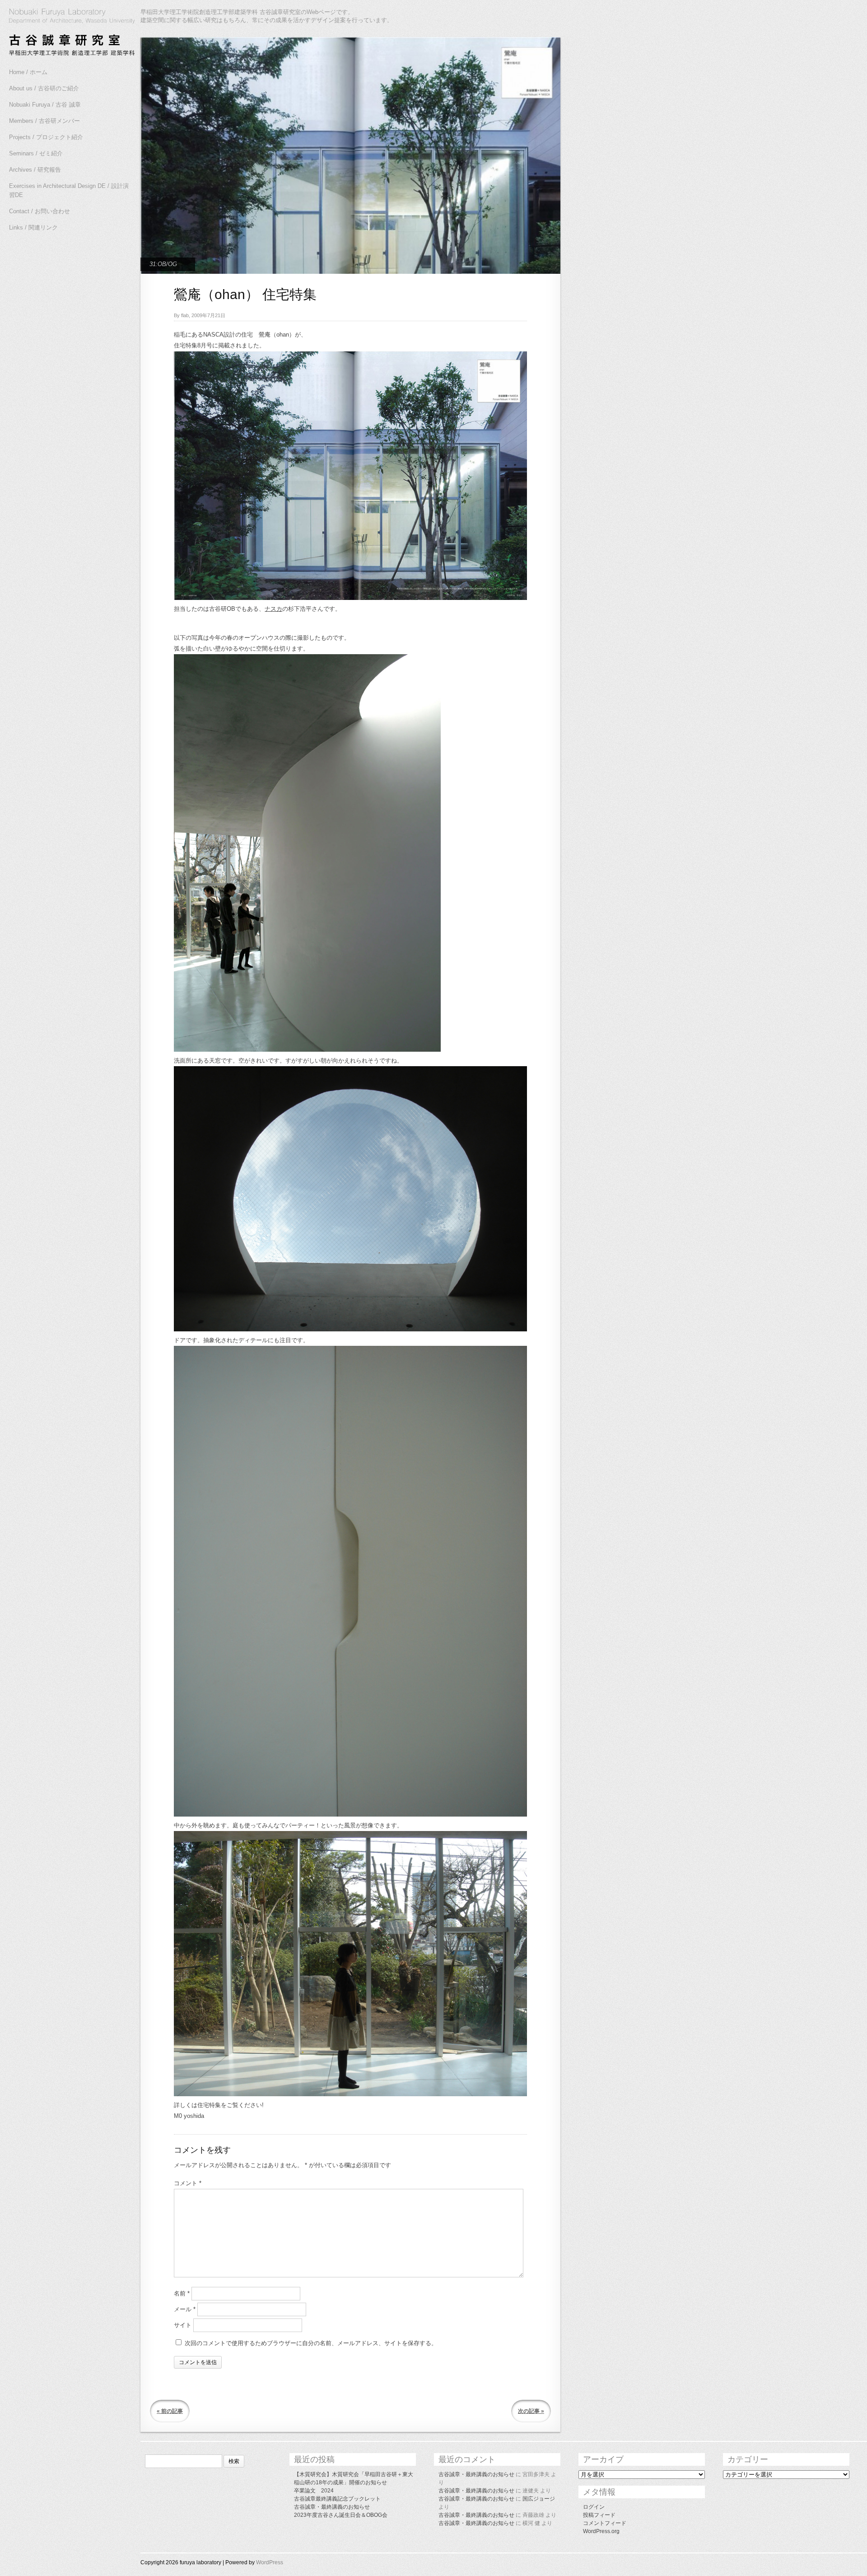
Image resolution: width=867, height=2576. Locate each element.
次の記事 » (531, 2411)
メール (185, 2309)
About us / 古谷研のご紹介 (44, 88)
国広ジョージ (539, 2499)
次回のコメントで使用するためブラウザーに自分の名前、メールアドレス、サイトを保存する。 (311, 2343)
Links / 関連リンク (33, 227)
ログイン (594, 2507)
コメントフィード (605, 2523)
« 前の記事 (170, 2411)
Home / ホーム (28, 72)
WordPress (270, 2562)
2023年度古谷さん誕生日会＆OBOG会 (341, 2515)
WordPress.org (601, 2531)
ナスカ (273, 609)
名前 (182, 2293)
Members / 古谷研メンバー (44, 121)
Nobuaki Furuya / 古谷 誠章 (45, 105)
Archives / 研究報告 (35, 170)
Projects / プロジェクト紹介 (46, 137)
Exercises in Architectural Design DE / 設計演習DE (69, 190)
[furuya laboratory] (68, 33)
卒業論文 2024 (314, 2491)
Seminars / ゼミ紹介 (36, 153)
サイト (183, 2325)
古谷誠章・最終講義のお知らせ (332, 2507)
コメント (188, 2183)
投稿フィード (599, 2515)
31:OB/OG (163, 264)
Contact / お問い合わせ (40, 211)
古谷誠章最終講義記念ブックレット (337, 2499)
